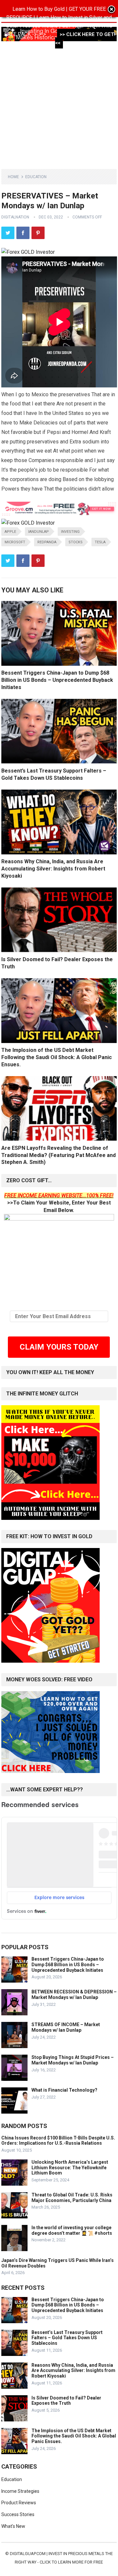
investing (70, 532)
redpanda (47, 542)
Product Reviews (19, 2503)
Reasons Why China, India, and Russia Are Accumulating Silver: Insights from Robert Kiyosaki (53, 868)
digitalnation (15, 217)
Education (36, 177)
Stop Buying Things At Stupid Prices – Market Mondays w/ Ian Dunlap (73, 2060)
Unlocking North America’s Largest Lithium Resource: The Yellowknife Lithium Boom (70, 2168)
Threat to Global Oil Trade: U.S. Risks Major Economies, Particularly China (72, 2198)
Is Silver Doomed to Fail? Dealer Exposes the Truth (66, 2401)
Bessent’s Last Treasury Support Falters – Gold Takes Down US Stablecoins (67, 2338)
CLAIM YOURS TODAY (59, 1347)
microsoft (15, 542)
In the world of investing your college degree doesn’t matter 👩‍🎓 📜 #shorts (72, 2230)
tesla (100, 542)
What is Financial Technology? (64, 2090)
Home (13, 177)
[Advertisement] (59, 103)
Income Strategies (20, 2491)
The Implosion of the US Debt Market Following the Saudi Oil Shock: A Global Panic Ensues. (57, 1057)
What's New (13, 2526)
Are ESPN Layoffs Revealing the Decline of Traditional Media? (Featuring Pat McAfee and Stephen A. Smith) (59, 1155)
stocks (76, 542)
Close (111, 10)
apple (10, 532)
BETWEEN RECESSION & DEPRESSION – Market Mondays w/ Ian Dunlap (74, 1995)
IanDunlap (39, 532)
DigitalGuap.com (28, 2554)
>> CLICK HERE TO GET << (85, 39)
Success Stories (18, 2514)
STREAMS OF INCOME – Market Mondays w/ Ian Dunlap (66, 2027)
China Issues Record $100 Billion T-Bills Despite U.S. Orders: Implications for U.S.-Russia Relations (58, 2141)
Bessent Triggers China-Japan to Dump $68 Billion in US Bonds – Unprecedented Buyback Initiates (57, 680)
